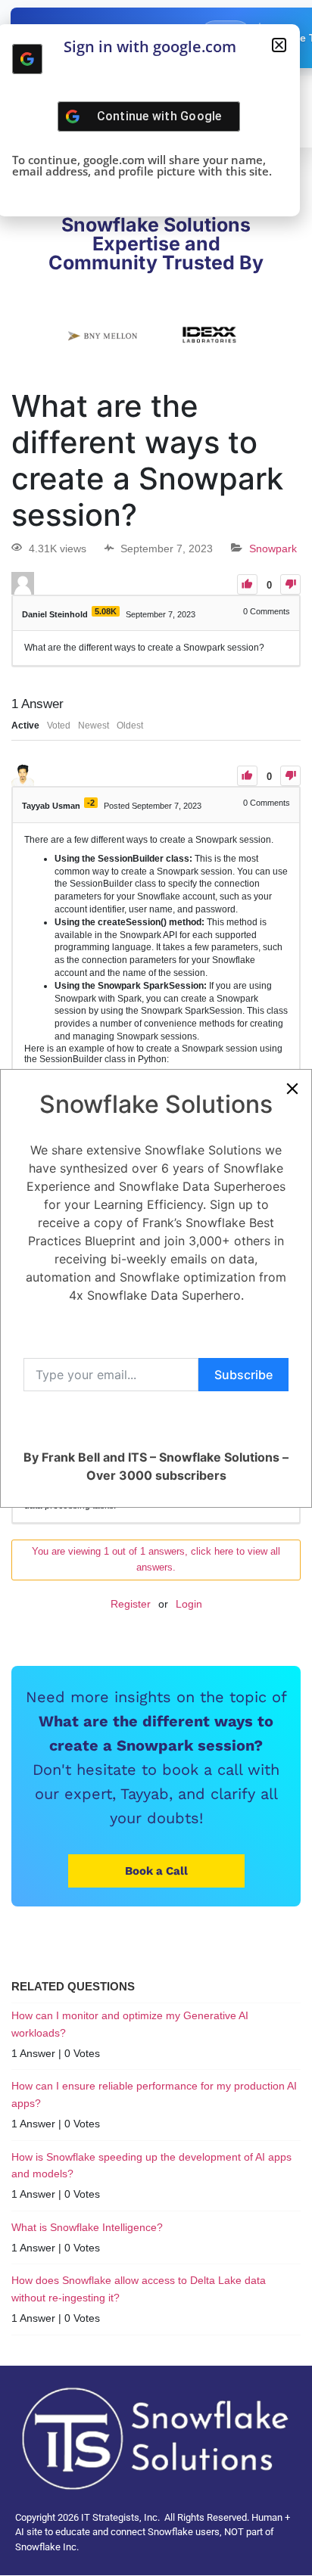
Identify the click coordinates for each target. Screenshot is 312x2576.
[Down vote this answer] (290, 776)
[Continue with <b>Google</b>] (27, 59)
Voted (59, 726)
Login (189, 1604)
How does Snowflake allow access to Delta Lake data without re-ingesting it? (139, 2289)
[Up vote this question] (247, 584)
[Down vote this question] (290, 584)
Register (131, 1604)
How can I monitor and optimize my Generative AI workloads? (130, 2024)
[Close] (292, 1089)
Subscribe (243, 1375)
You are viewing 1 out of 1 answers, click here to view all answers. (156, 1559)
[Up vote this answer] (247, 776)
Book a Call (156, 1871)
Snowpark (273, 548)
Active (25, 726)
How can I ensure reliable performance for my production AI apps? (154, 2094)
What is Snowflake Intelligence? (87, 2227)
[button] (279, 45)
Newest (94, 726)
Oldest (130, 726)
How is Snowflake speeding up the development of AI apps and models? (151, 2165)
